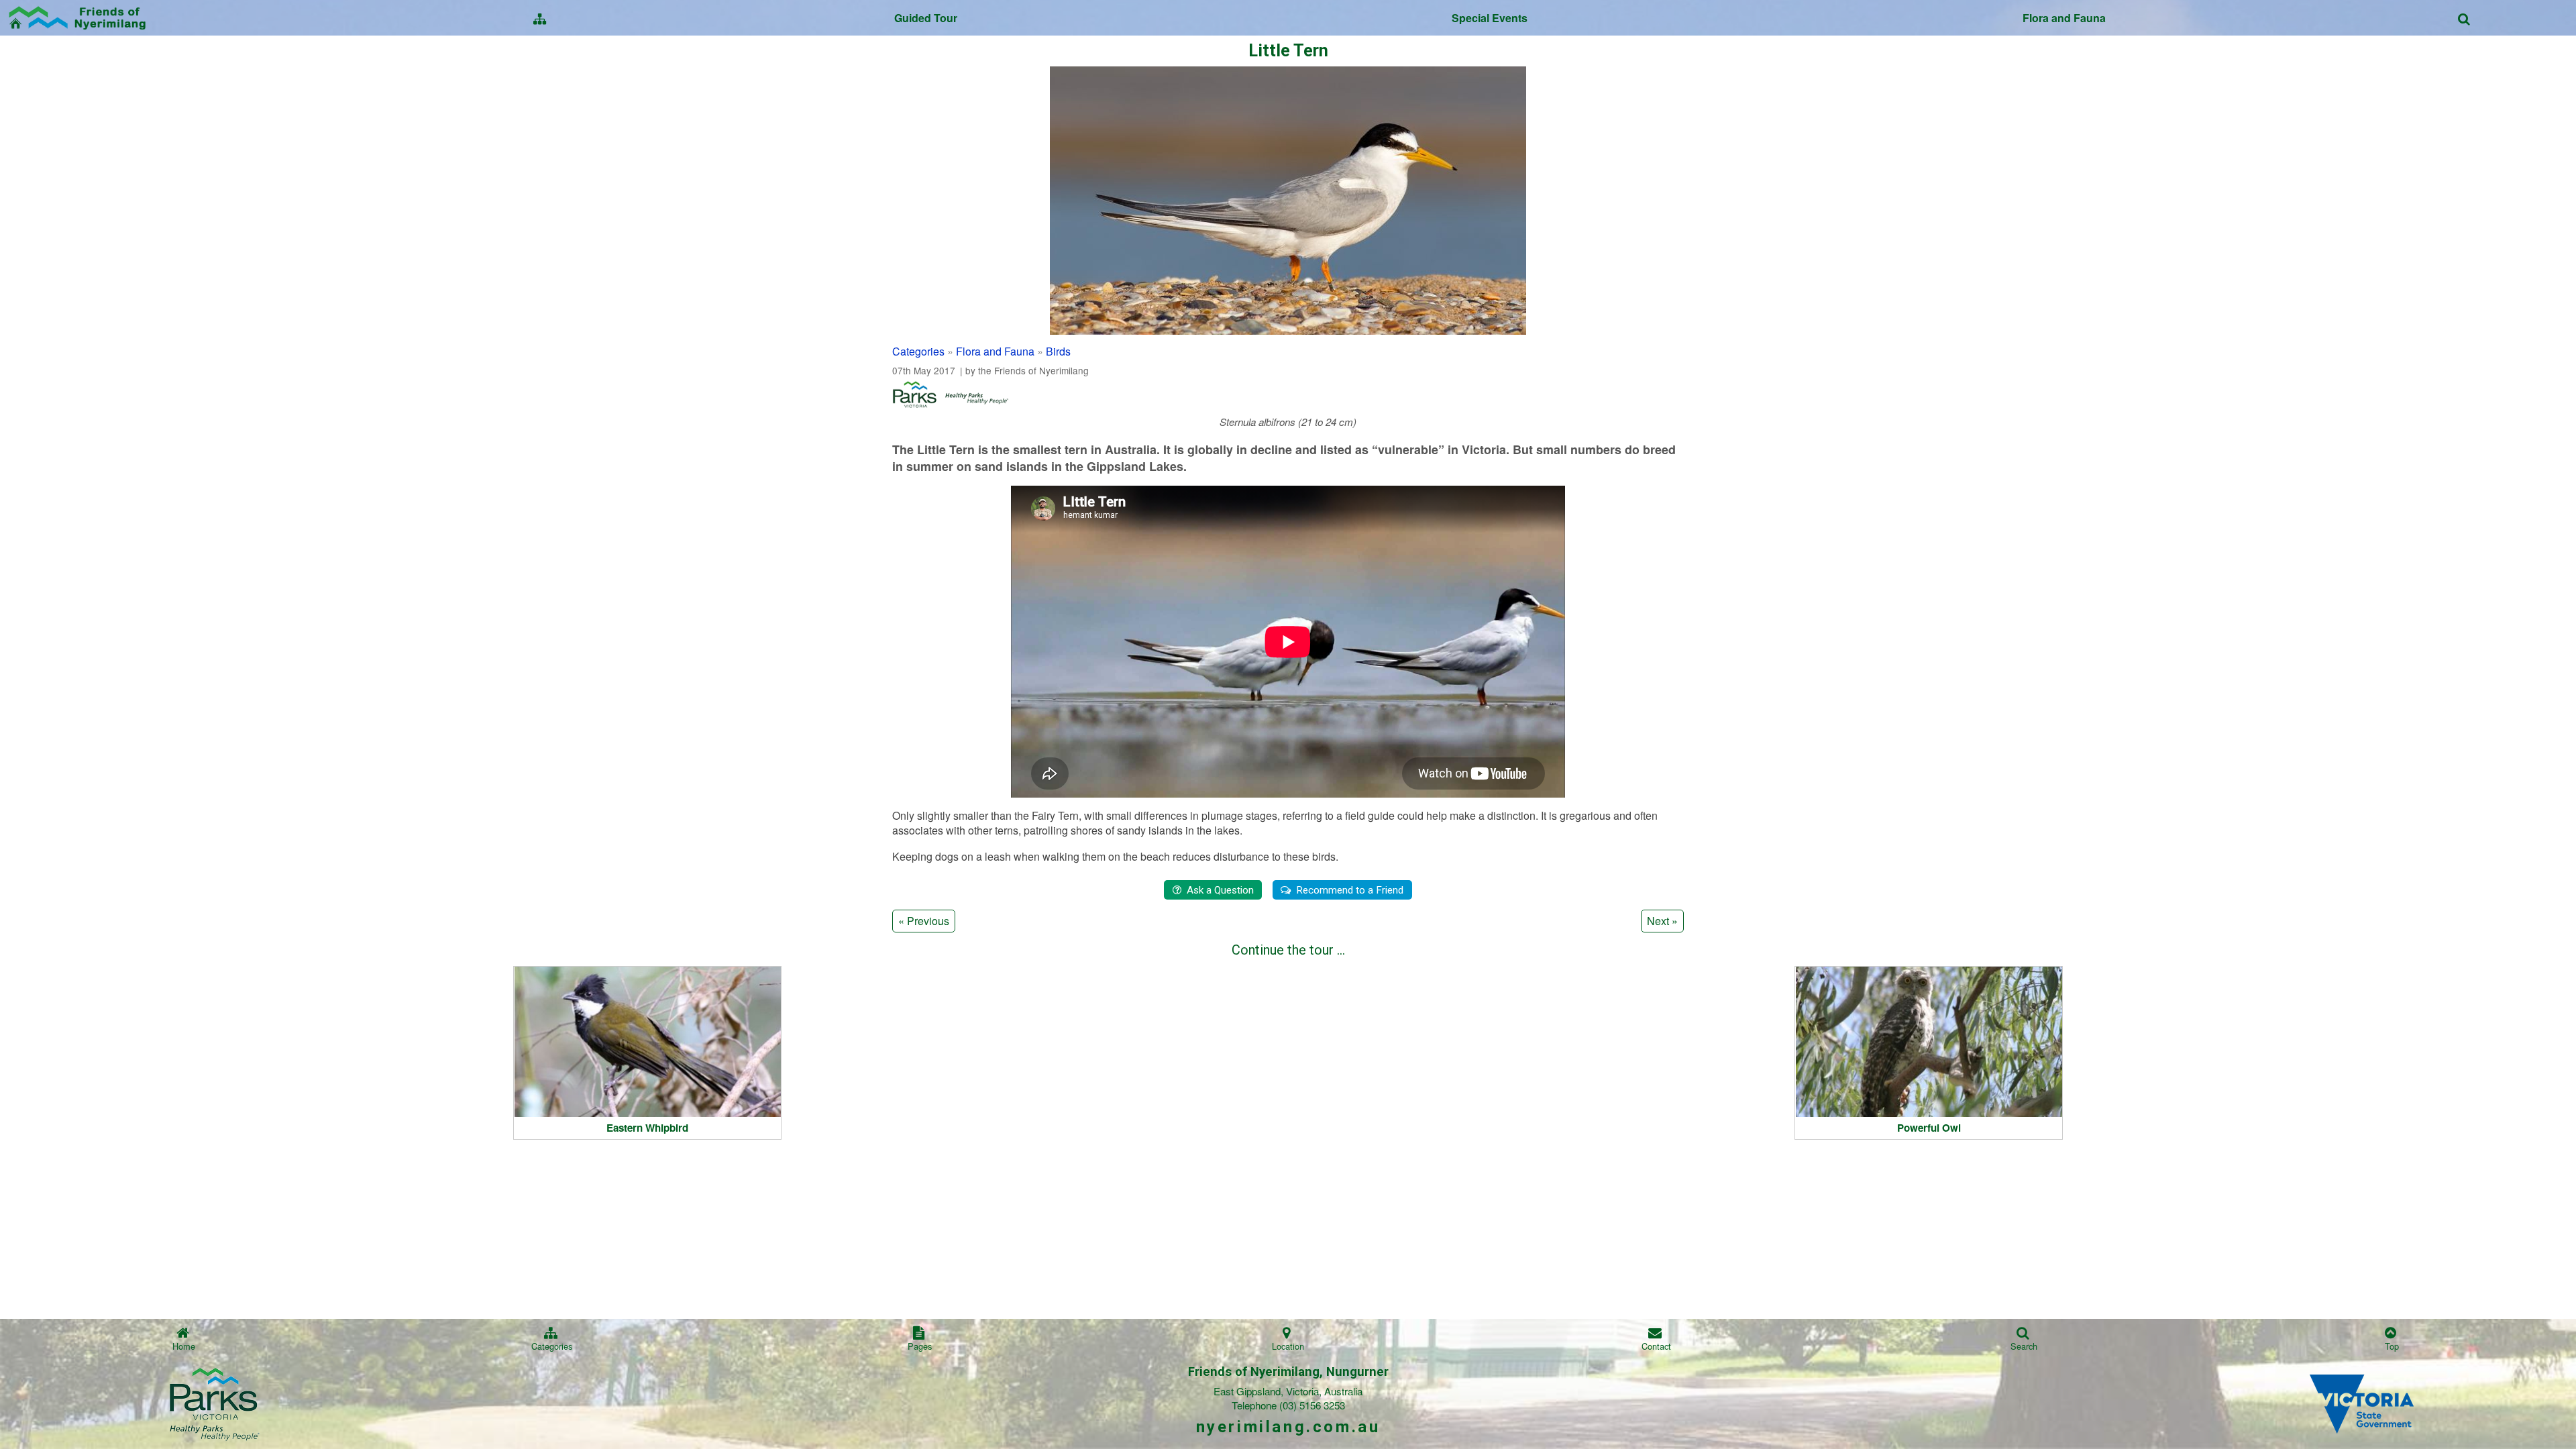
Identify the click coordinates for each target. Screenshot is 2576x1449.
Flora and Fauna (2064, 17)
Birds (1058, 351)
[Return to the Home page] (79, 16)
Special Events (1490, 17)
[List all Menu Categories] (540, 18)
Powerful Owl (1929, 1128)
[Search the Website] (2464, 18)
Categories (918, 351)
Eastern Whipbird (647, 1128)
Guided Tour (926, 17)
